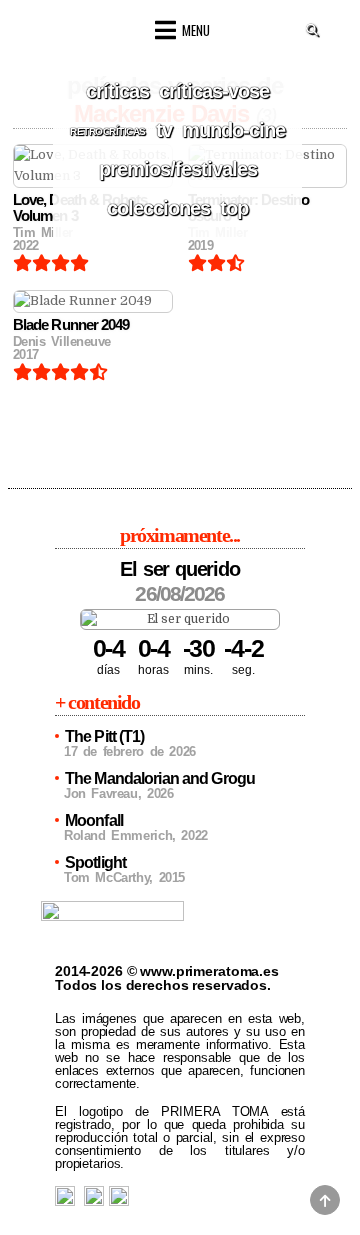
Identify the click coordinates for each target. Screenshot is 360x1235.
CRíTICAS (117, 91)
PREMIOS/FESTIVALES (178, 169)
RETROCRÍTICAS (108, 131)
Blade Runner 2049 (71, 324)
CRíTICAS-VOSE (214, 91)
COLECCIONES (158, 208)
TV (164, 130)
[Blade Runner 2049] (93, 301)
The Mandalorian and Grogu (160, 778)
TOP (234, 208)
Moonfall (94, 820)
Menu (196, 30)
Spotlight (95, 862)
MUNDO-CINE (233, 130)
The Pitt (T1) (105, 736)
